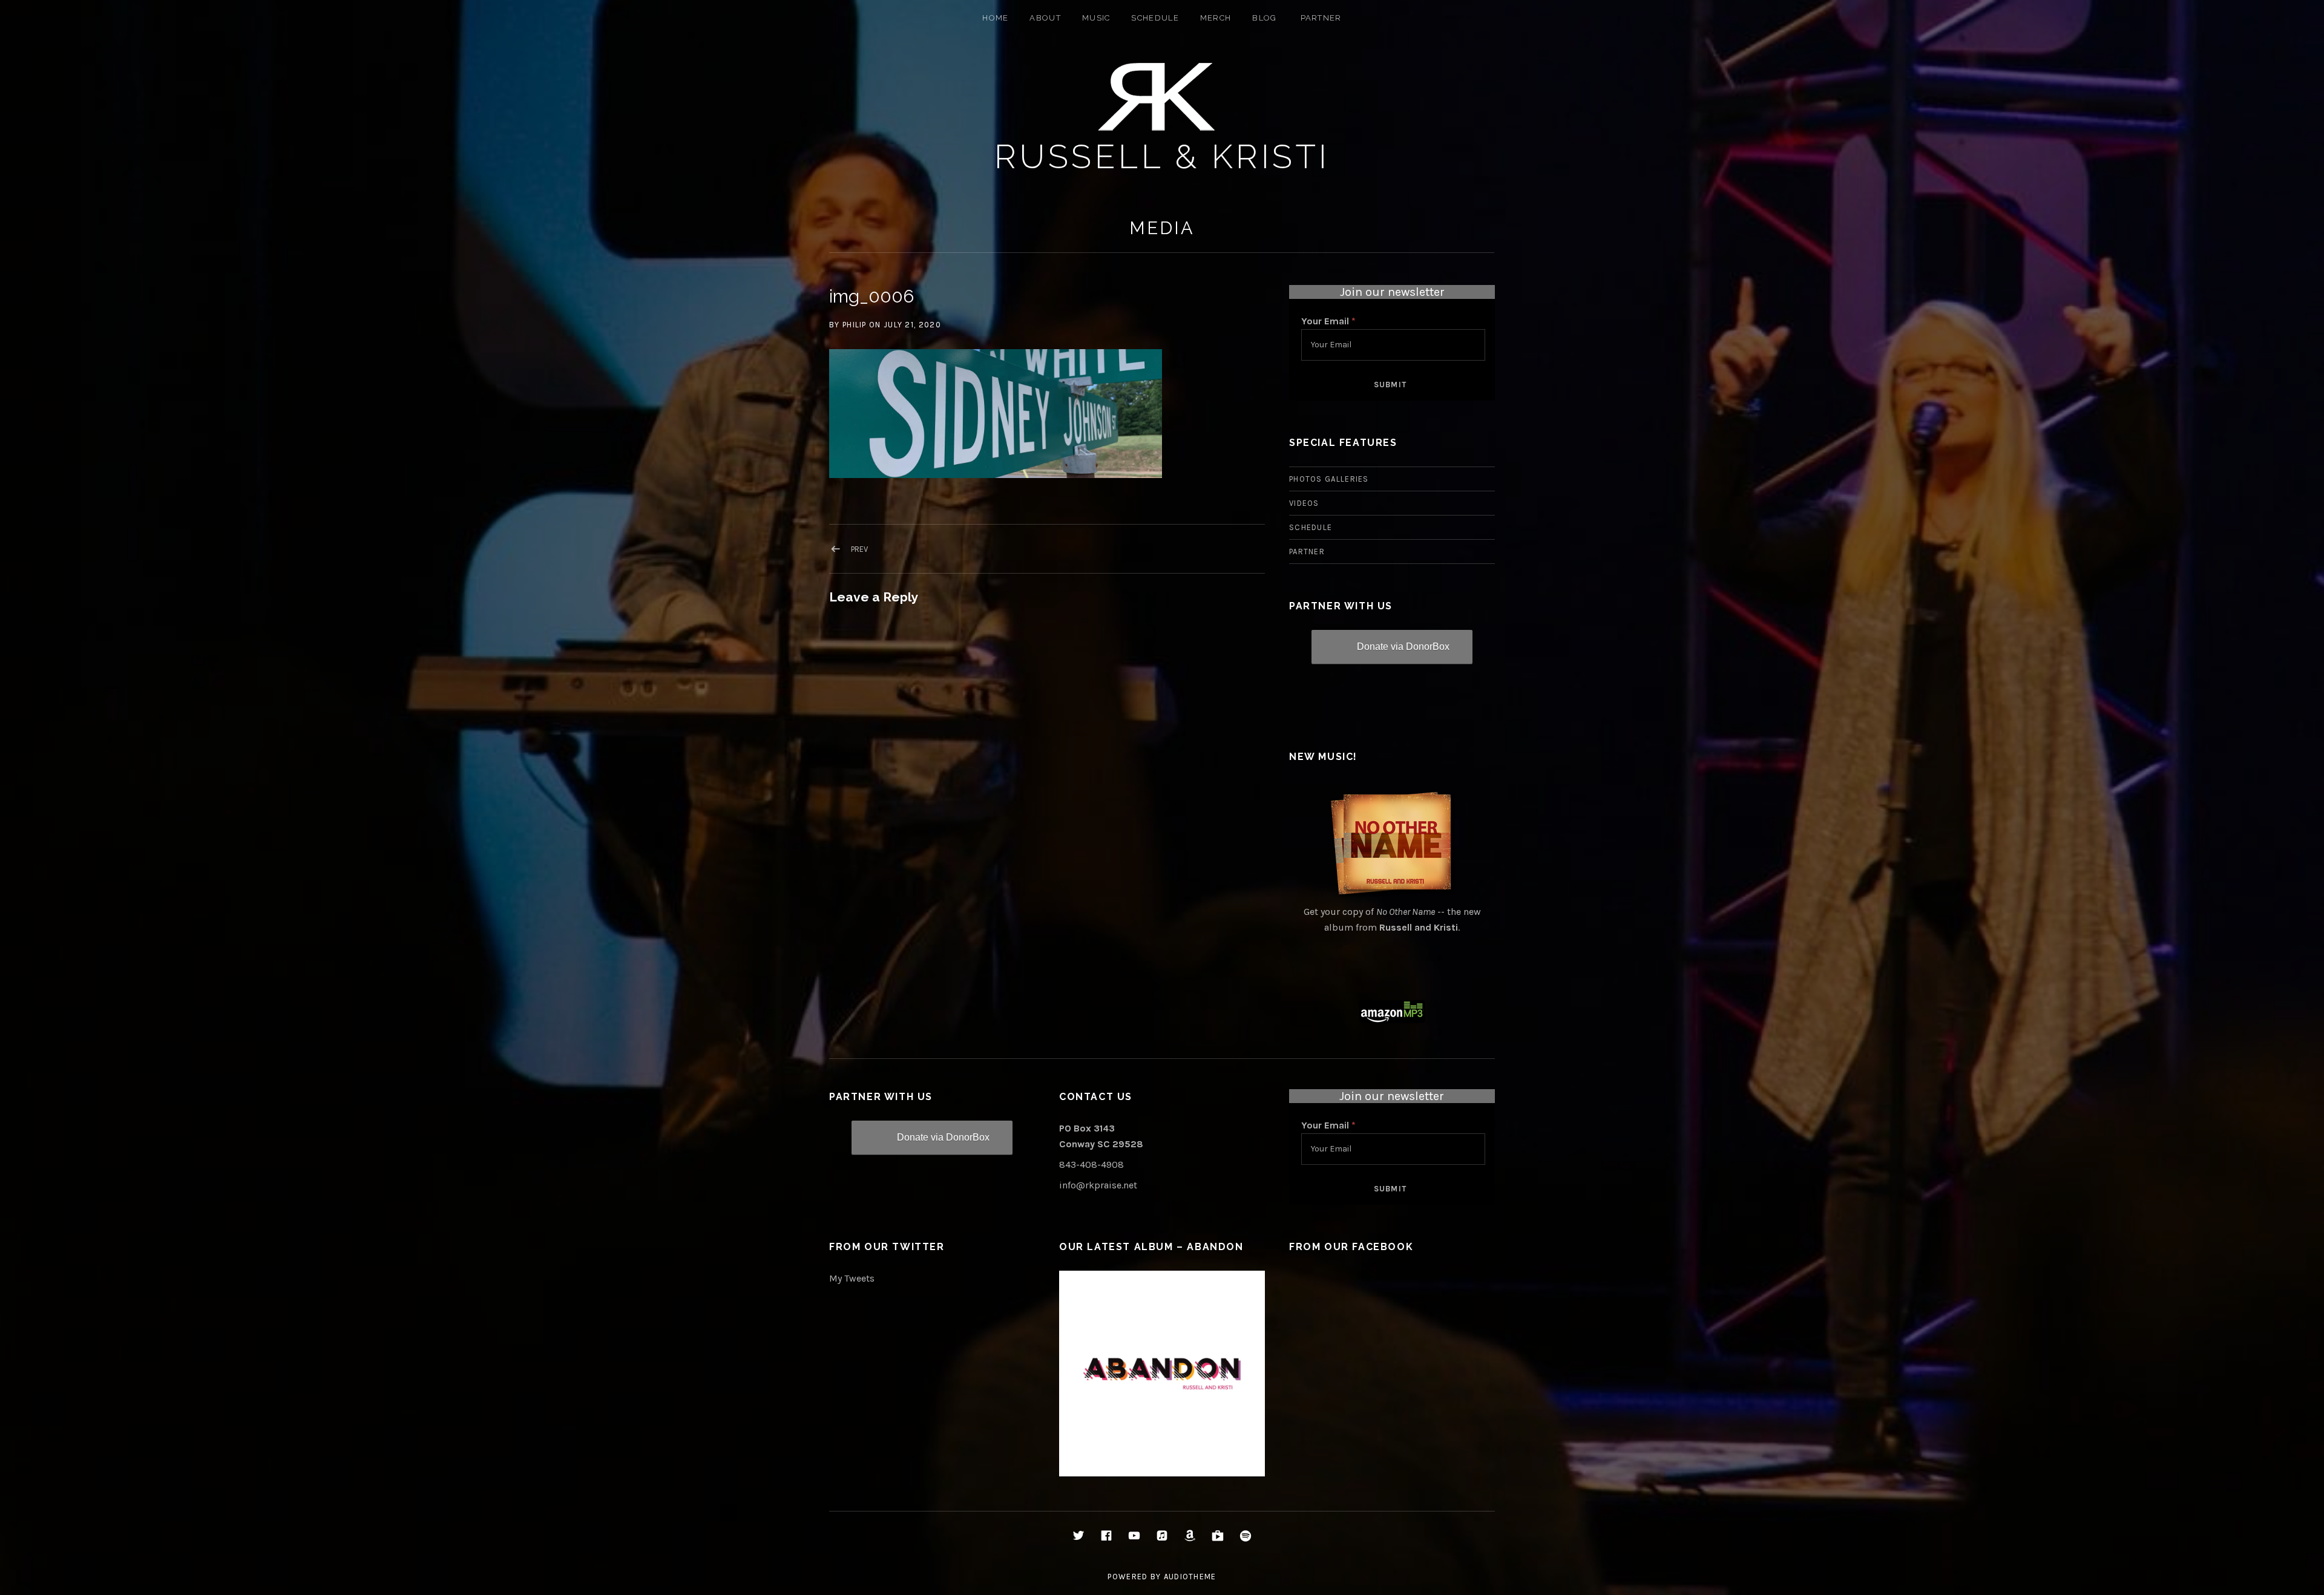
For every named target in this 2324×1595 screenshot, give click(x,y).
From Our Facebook (1351, 1247)
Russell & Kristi (1162, 156)
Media (1162, 228)
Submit (1390, 385)
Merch (1216, 18)
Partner (1321, 18)
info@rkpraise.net (1098, 1185)
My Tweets (852, 1278)
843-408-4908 (1091, 1164)
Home (995, 18)
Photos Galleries (1329, 479)
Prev (859, 549)
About (1045, 18)
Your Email (1328, 321)
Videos (1304, 503)
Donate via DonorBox (1403, 647)
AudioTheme (1190, 1577)
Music (1096, 18)
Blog (1264, 18)
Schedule (1155, 18)
